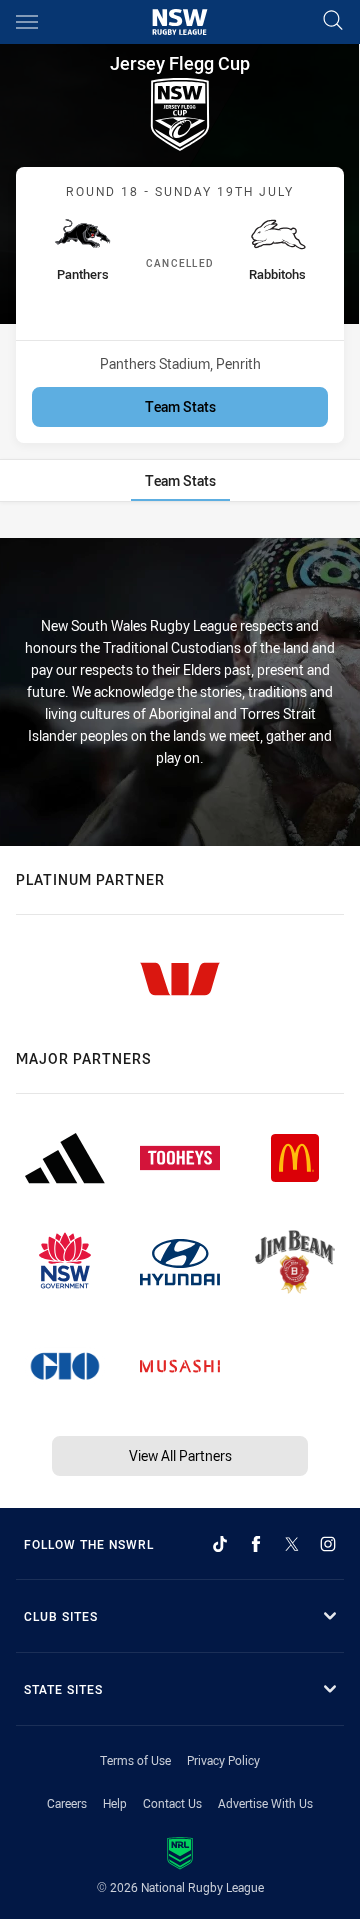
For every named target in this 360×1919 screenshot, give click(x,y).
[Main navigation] (27, 22)
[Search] (333, 21)
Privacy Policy (223, 1760)
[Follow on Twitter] (292, 1544)
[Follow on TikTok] (220, 1544)
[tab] (180, 480)
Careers (67, 1803)
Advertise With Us (265, 1803)
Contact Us (172, 1803)
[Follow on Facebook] (256, 1544)
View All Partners (180, 1455)
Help (115, 1803)
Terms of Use (135, 1760)
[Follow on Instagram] (328, 1544)
